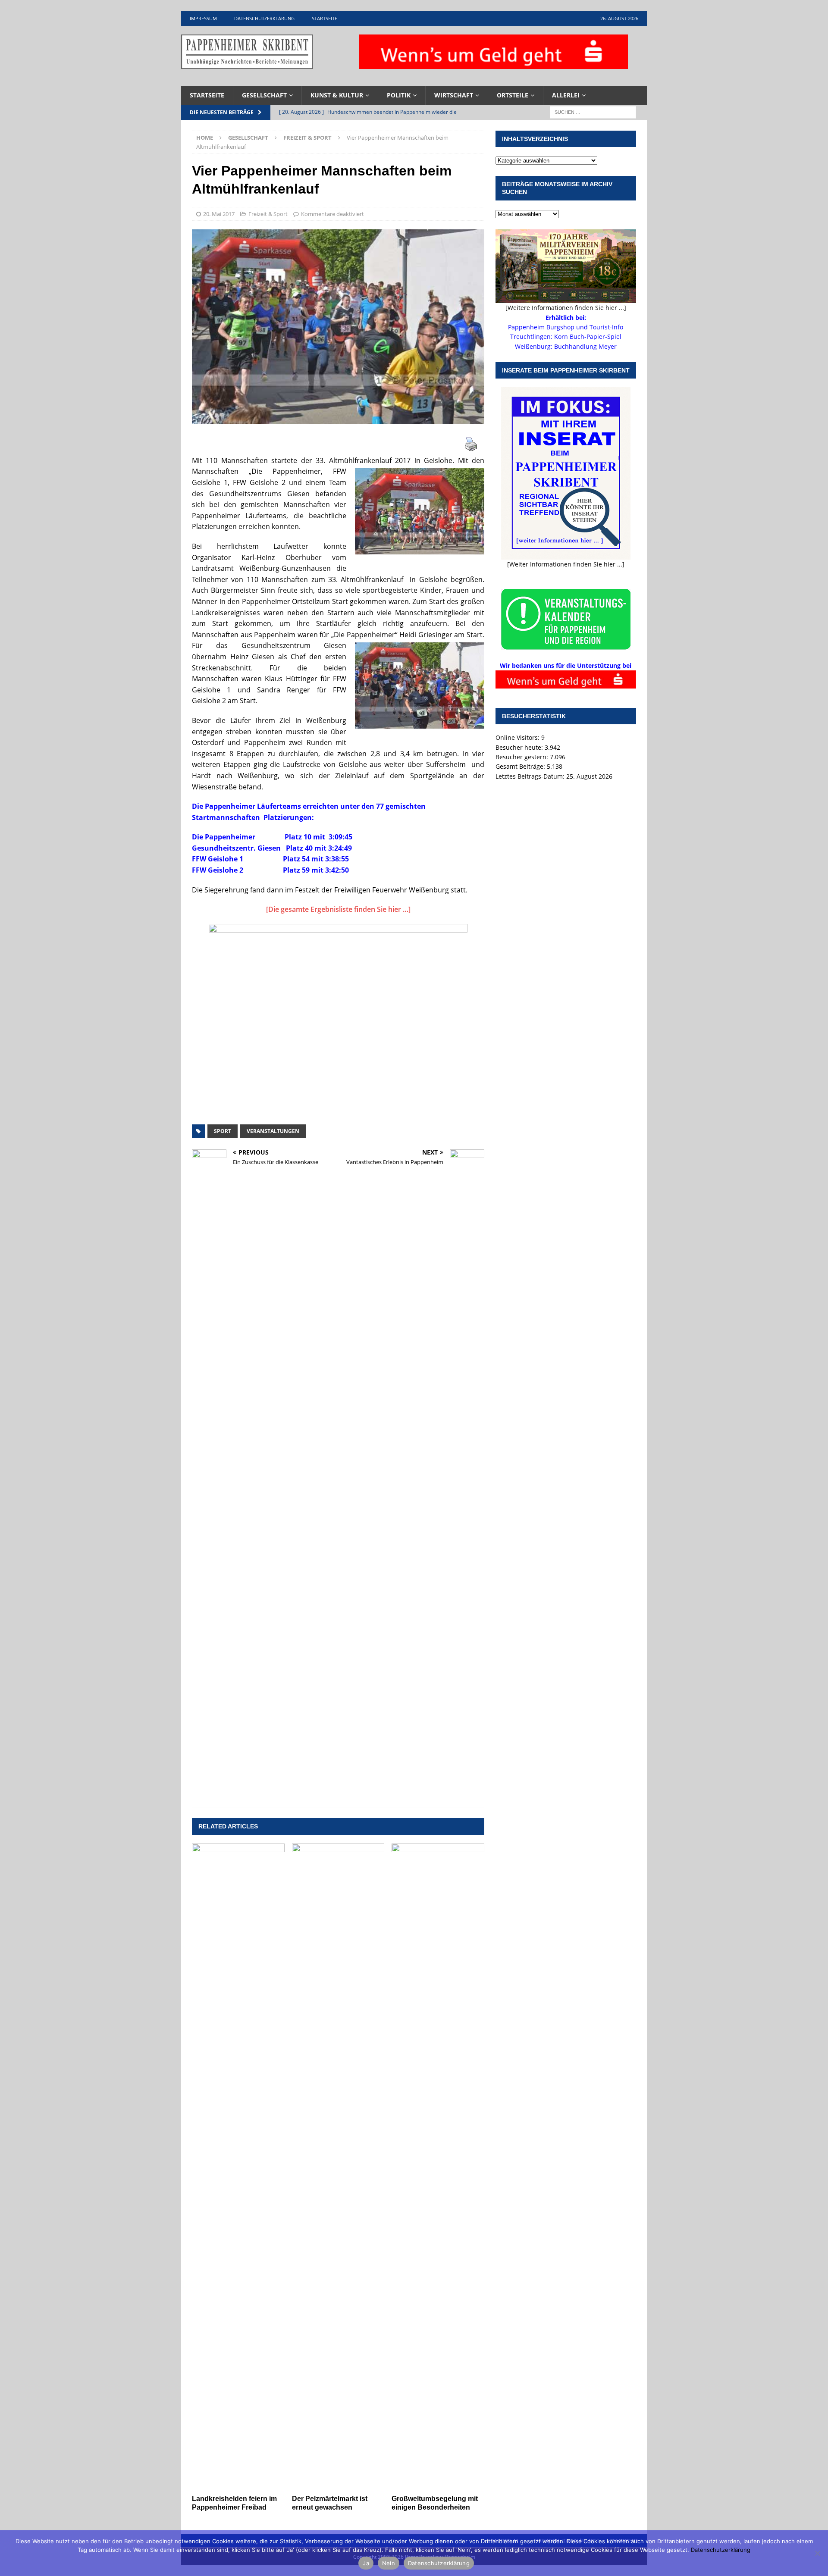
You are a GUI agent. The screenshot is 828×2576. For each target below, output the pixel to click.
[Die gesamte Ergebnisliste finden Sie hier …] (338, 909)
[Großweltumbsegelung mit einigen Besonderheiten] (438, 2167)
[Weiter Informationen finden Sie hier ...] (566, 564)
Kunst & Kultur (337, 95)
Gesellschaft (264, 95)
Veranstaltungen (273, 1131)
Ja (366, 2563)
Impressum (203, 18)
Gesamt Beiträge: (521, 766)
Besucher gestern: (523, 757)
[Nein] (817, 2553)
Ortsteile (513, 95)
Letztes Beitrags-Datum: (531, 776)
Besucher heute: (520, 747)
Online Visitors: (518, 737)
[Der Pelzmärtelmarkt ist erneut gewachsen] (338, 2167)
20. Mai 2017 (219, 214)
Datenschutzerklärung (264, 18)
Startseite (325, 18)
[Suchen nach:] (593, 111)
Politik (399, 95)
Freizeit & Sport (268, 214)
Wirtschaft (454, 95)
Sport (223, 1131)
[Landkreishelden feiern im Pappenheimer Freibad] (238, 2167)
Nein (389, 2563)
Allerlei (566, 95)
